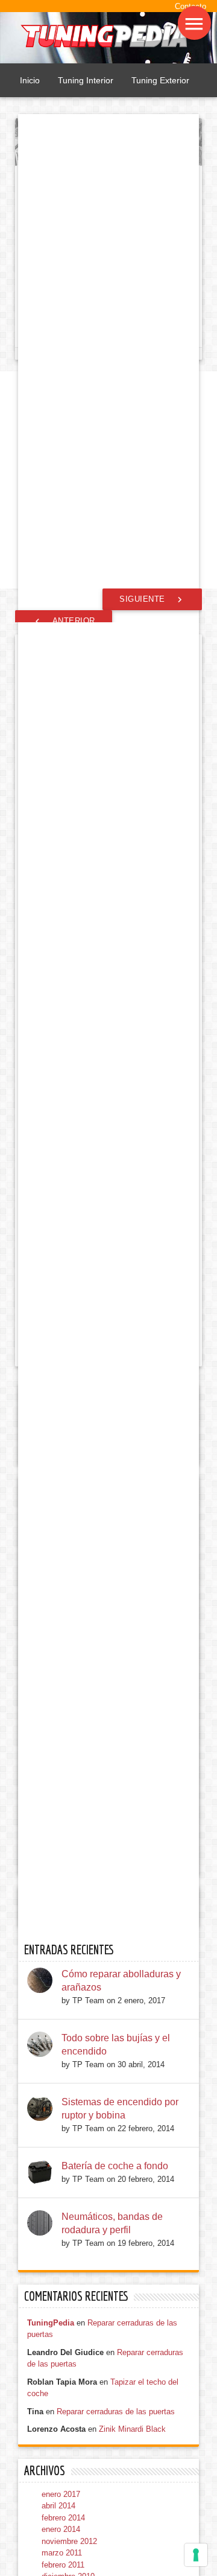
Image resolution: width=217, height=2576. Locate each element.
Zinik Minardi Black (132, 2429)
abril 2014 (58, 2506)
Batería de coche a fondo (115, 2166)
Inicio (30, 80)
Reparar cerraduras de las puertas (116, 2412)
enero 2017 (61, 2494)
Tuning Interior (86, 80)
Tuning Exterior (160, 80)
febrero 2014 (63, 2518)
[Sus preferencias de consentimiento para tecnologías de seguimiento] (196, 2555)
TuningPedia (51, 2323)
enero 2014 (61, 2529)
